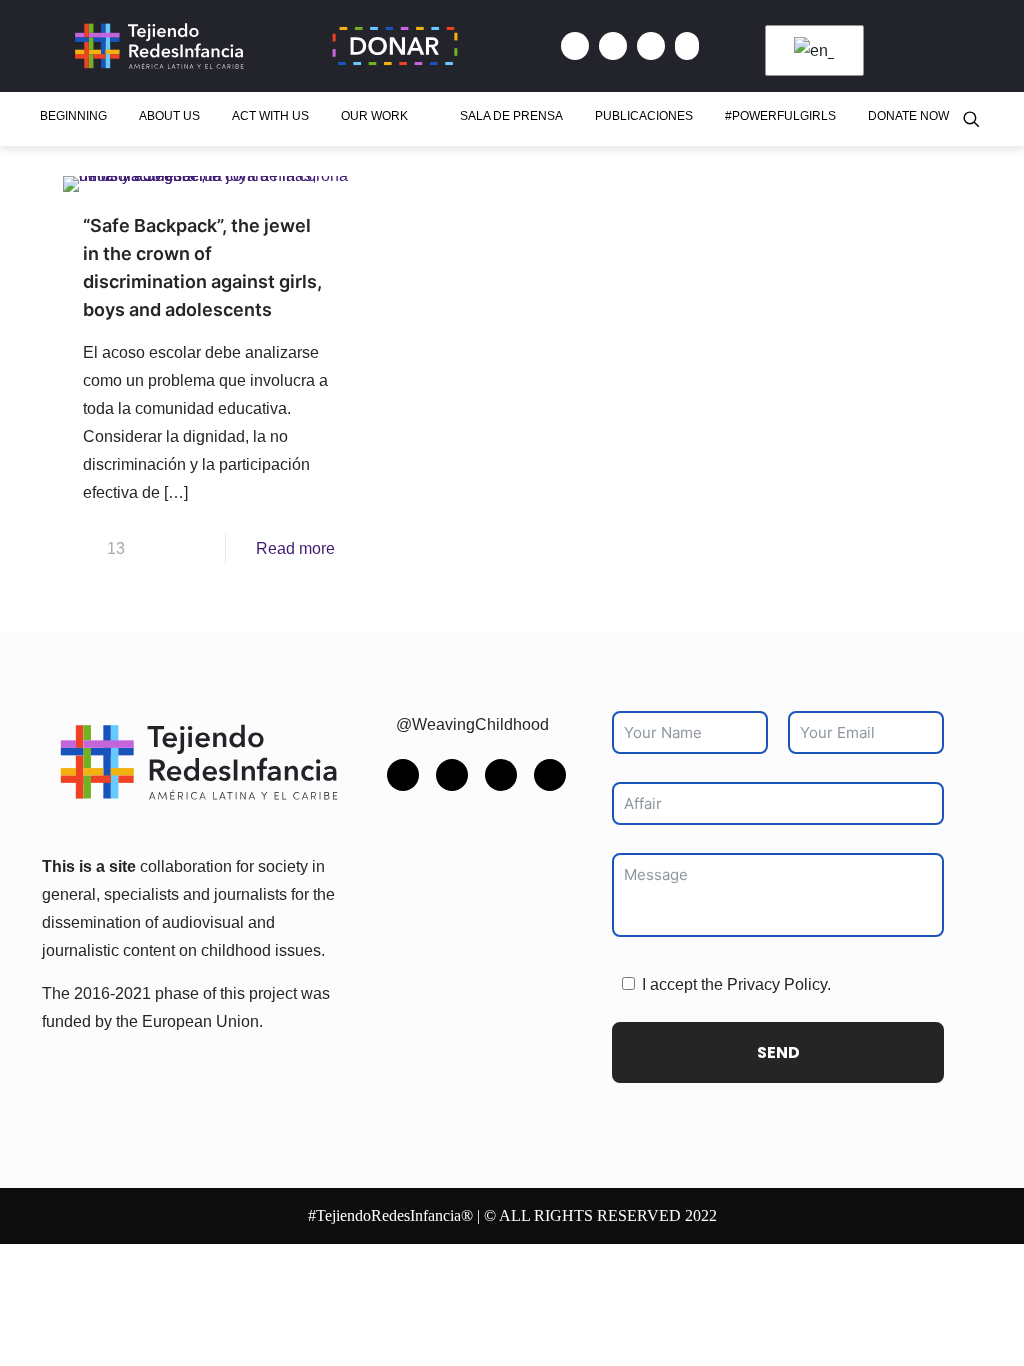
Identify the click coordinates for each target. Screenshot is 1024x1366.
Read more (295, 548)
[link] (198, 762)
